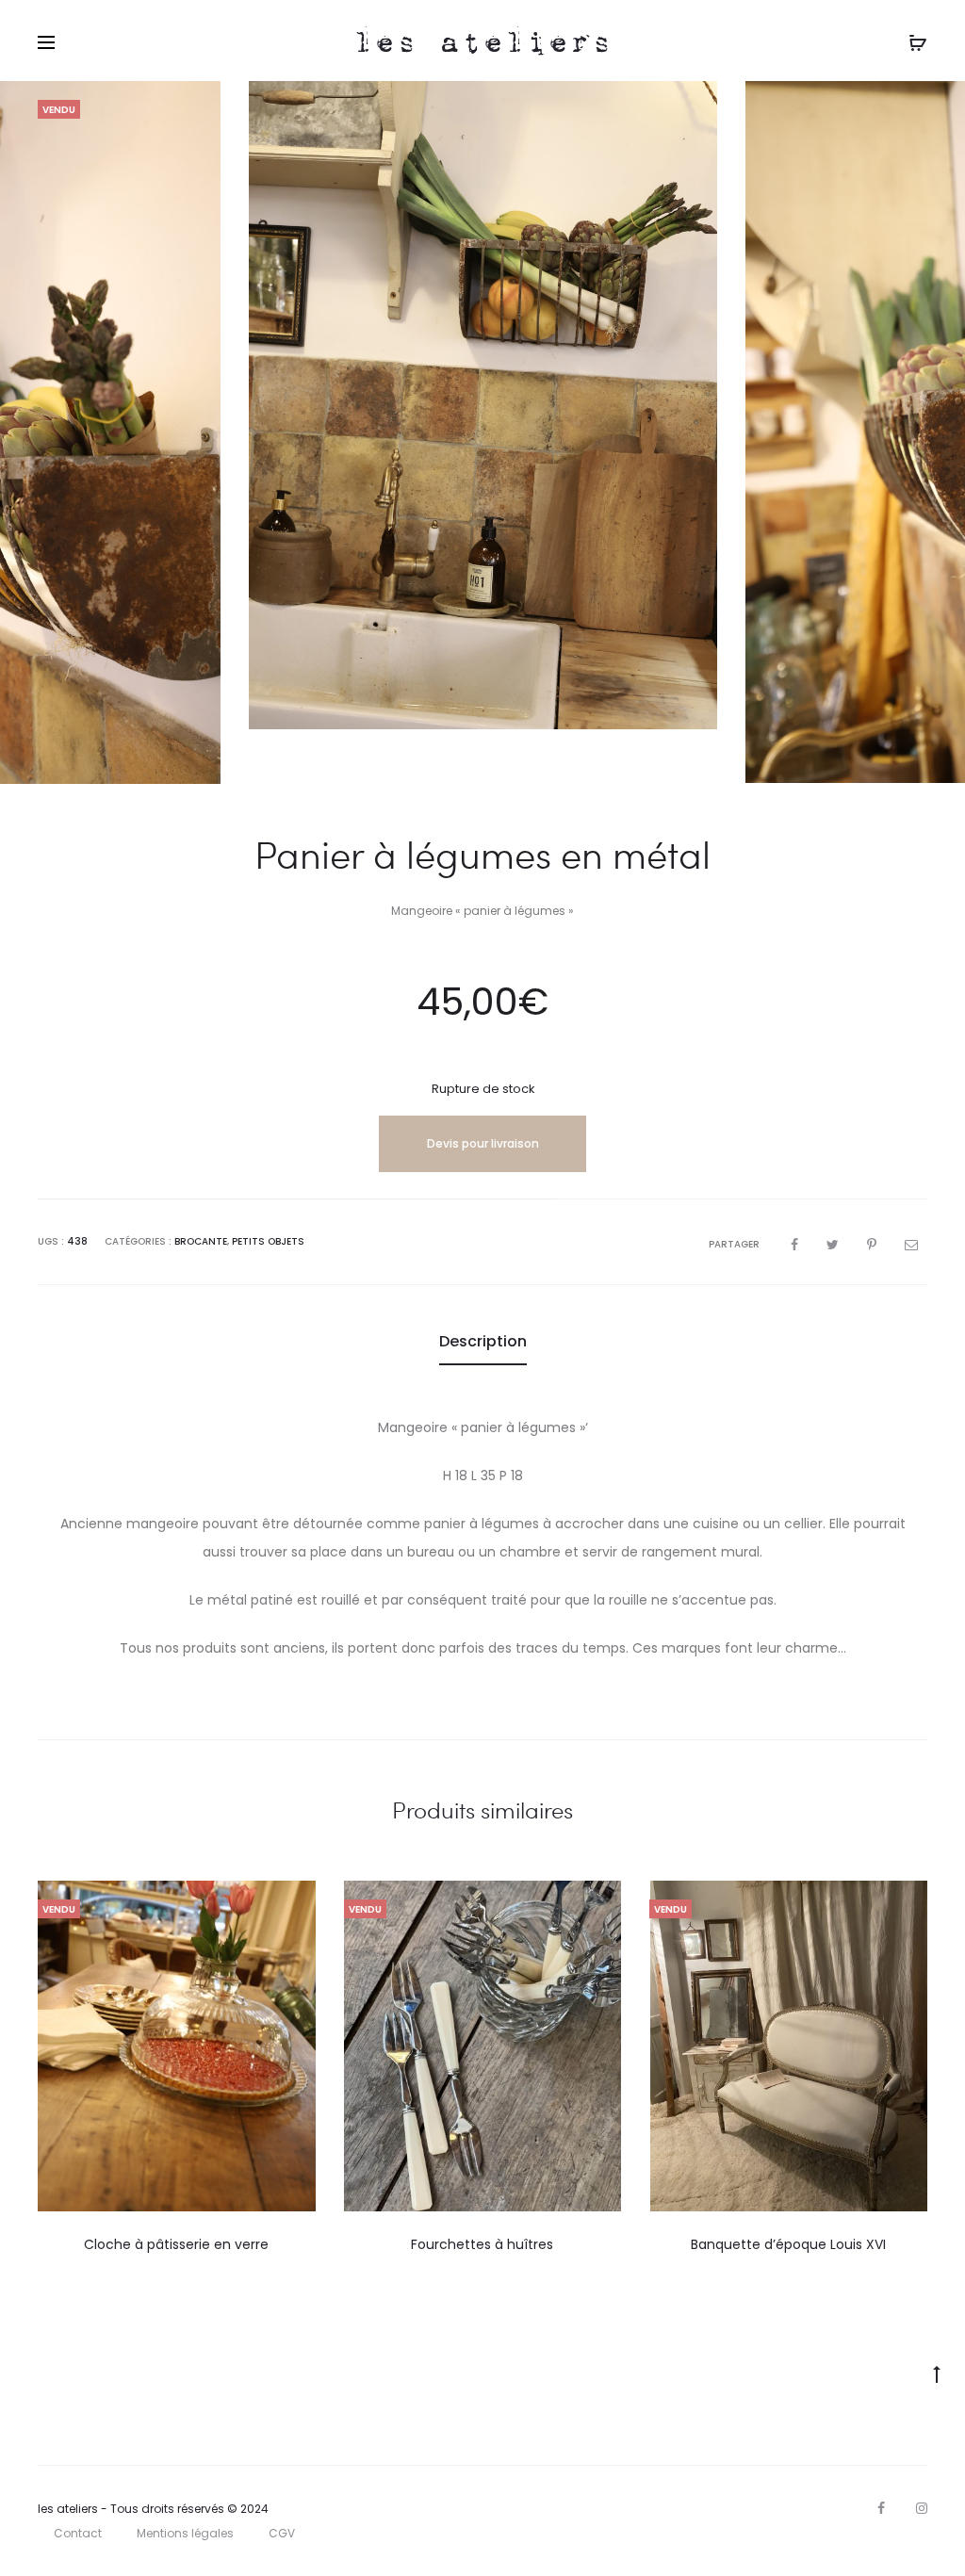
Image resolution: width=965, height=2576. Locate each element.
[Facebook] (881, 2508)
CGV (282, 2533)
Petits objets (268, 1241)
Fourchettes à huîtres (482, 2244)
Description (483, 1341)
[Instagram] (922, 2508)
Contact (78, 2533)
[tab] (483, 1342)
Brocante (201, 1241)
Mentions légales (185, 2533)
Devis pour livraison (483, 1143)
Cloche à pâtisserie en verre (176, 2244)
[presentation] (66, 432)
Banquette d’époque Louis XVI (788, 2244)
